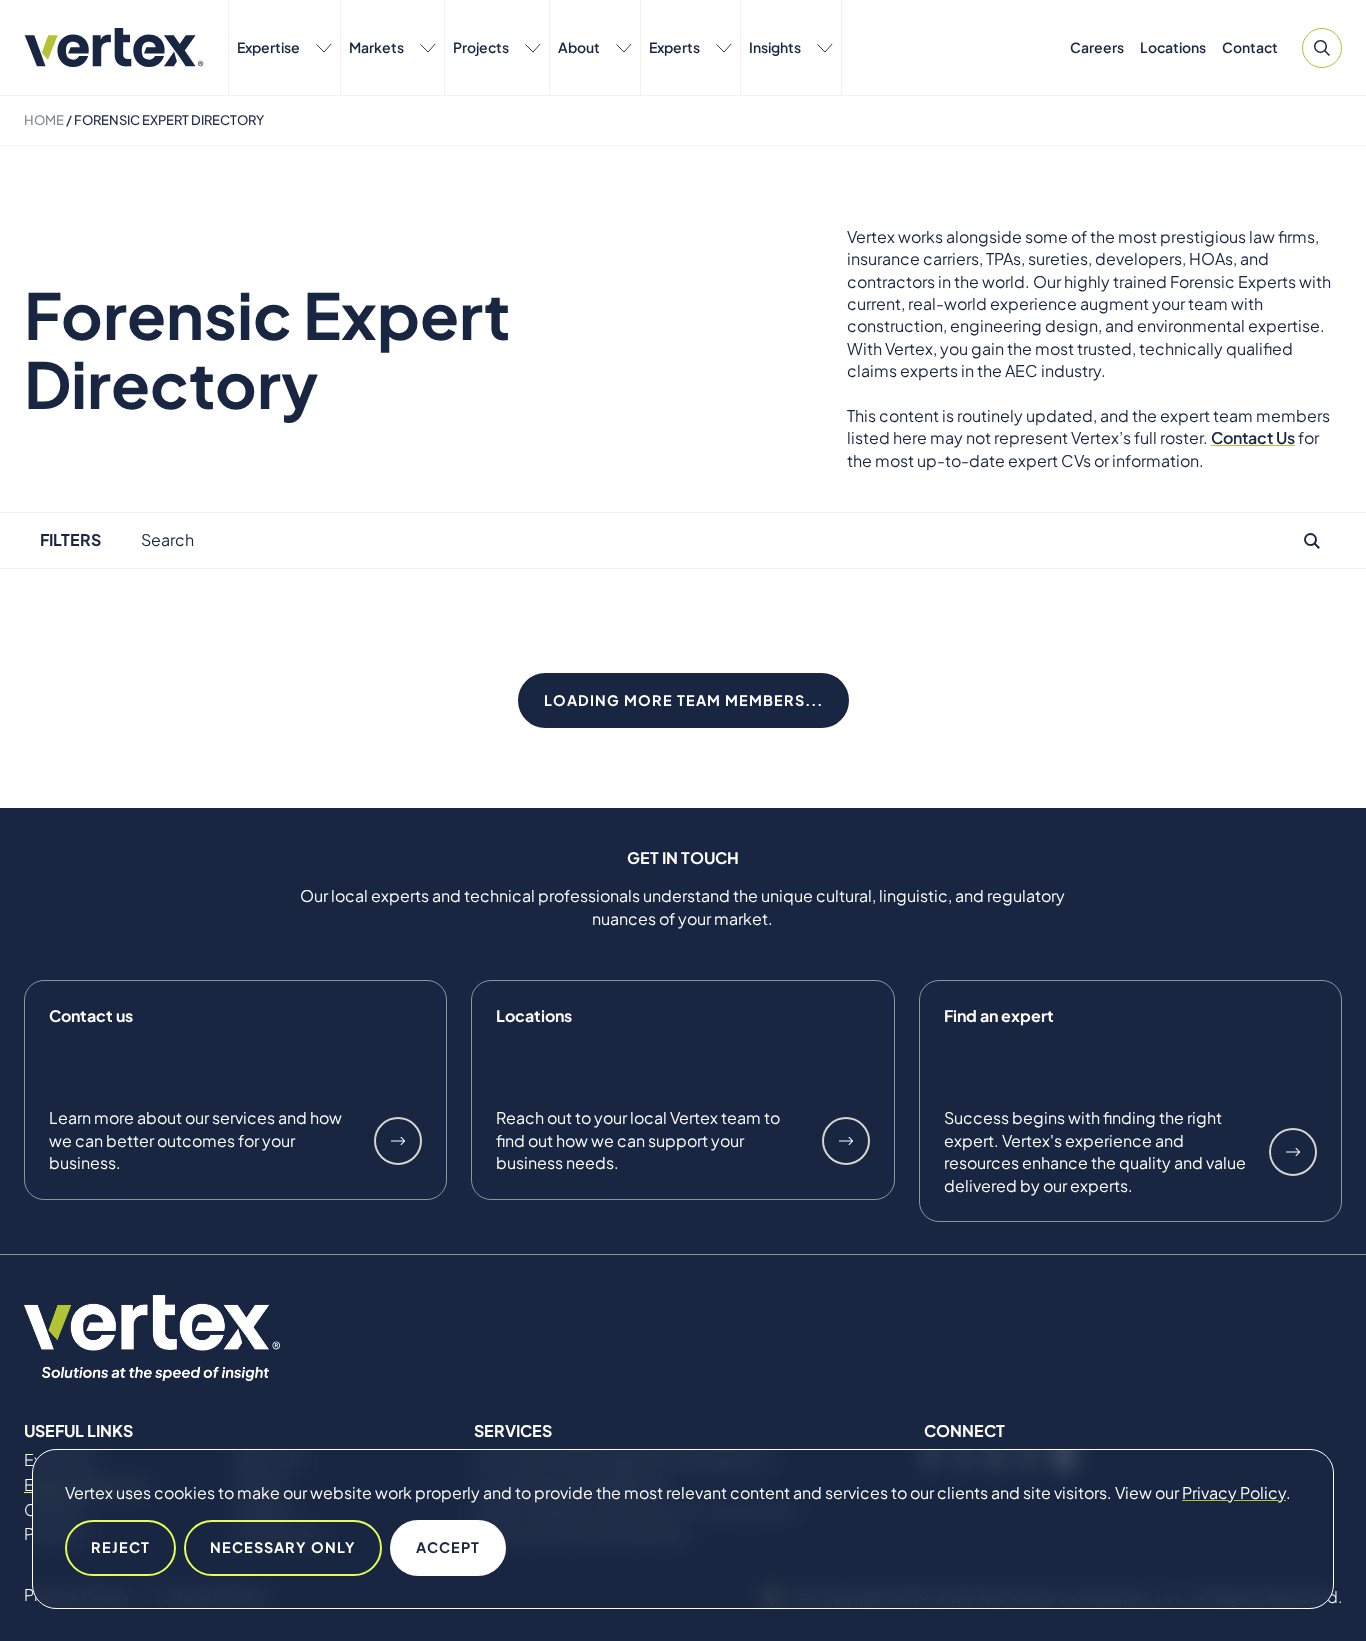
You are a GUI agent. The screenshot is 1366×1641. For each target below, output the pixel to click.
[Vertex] (114, 47)
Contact (1250, 47)
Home (44, 120)
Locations (1173, 47)
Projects (481, 47)
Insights (775, 47)
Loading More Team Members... (683, 700)
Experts (674, 47)
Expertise (268, 47)
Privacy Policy (1234, 1492)
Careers (1097, 47)
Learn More (398, 1141)
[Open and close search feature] (1322, 48)
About (579, 47)
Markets (376, 47)
